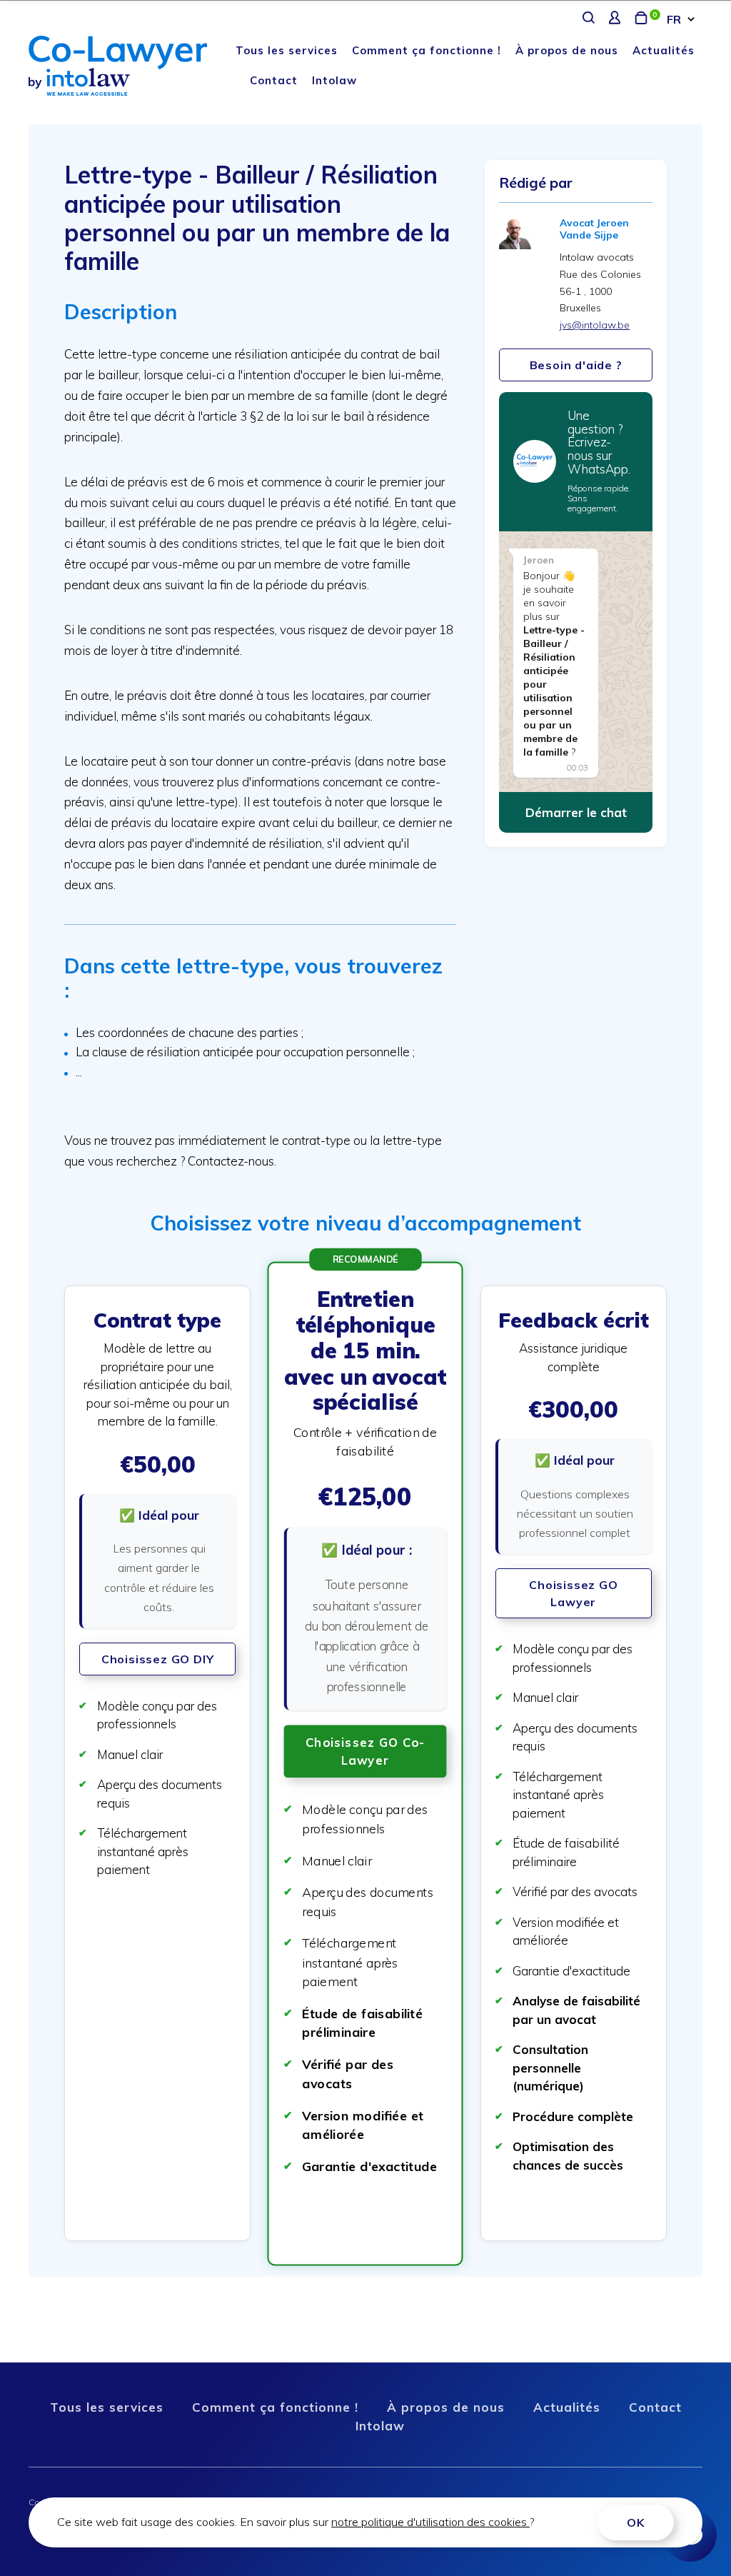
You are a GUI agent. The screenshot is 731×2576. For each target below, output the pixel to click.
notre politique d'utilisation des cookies (430, 2522)
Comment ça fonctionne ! (427, 50)
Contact (274, 80)
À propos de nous (567, 50)
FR (674, 19)
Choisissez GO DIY (158, 1659)
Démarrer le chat (576, 812)
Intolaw (334, 80)
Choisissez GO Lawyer (573, 1593)
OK (636, 2522)
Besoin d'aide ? (576, 365)
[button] (157, 1764)
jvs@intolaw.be (595, 325)
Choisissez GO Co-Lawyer (365, 1750)
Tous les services (287, 50)
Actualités (664, 50)
